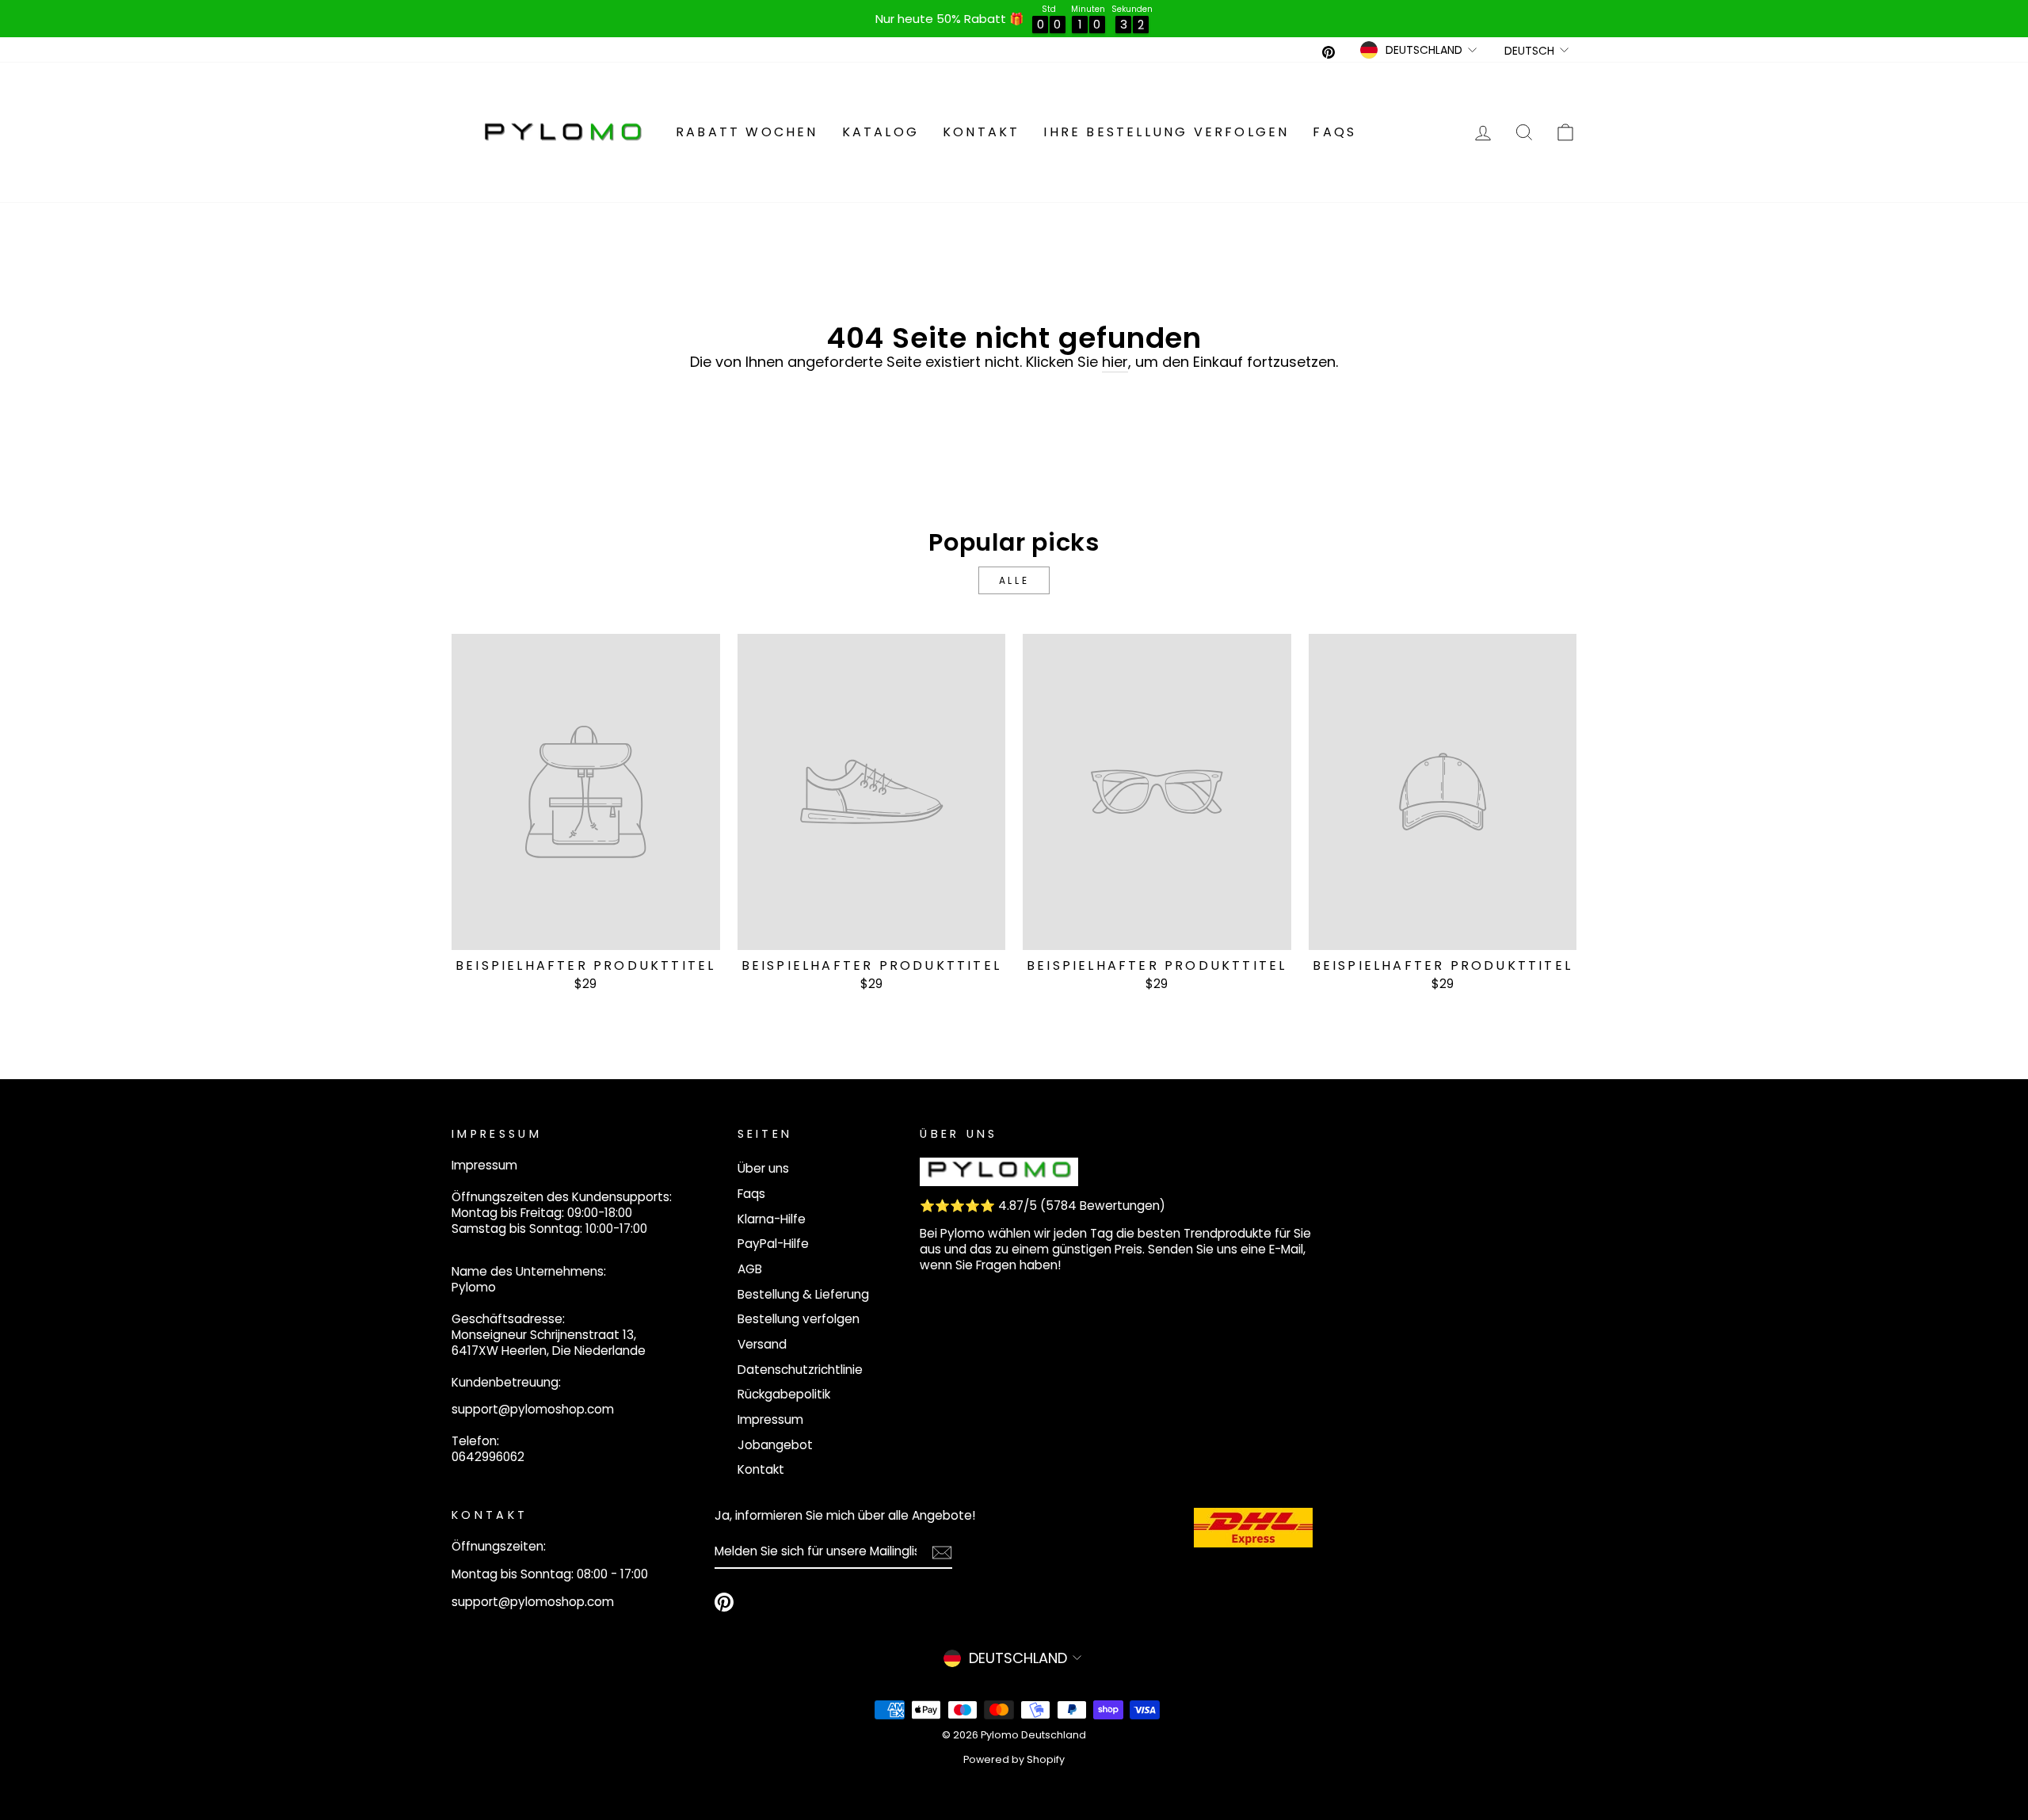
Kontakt (981, 132)
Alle (1014, 580)
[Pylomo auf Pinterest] (724, 1602)
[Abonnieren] (942, 1552)
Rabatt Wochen (747, 132)
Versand (762, 1344)
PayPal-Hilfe (773, 1244)
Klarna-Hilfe (772, 1219)
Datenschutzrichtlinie (800, 1370)
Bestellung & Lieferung (803, 1294)
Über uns (763, 1168)
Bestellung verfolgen (799, 1319)
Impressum (770, 1419)
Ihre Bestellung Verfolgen (1166, 132)
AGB (750, 1269)
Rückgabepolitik (784, 1394)
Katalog (881, 132)
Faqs (1334, 132)
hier (1115, 362)
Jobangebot (775, 1445)
